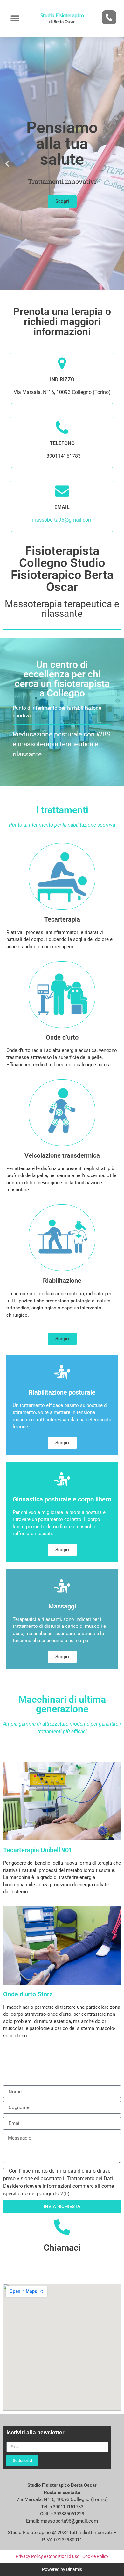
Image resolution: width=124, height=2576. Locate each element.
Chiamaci (62, 2248)
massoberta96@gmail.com (62, 520)
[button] (15, 18)
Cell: (45, 2514)
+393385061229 (68, 2514)
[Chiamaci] (62, 2227)
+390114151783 (67, 2507)
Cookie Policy (95, 2556)
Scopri (62, 201)
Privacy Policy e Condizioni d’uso (48, 2556)
